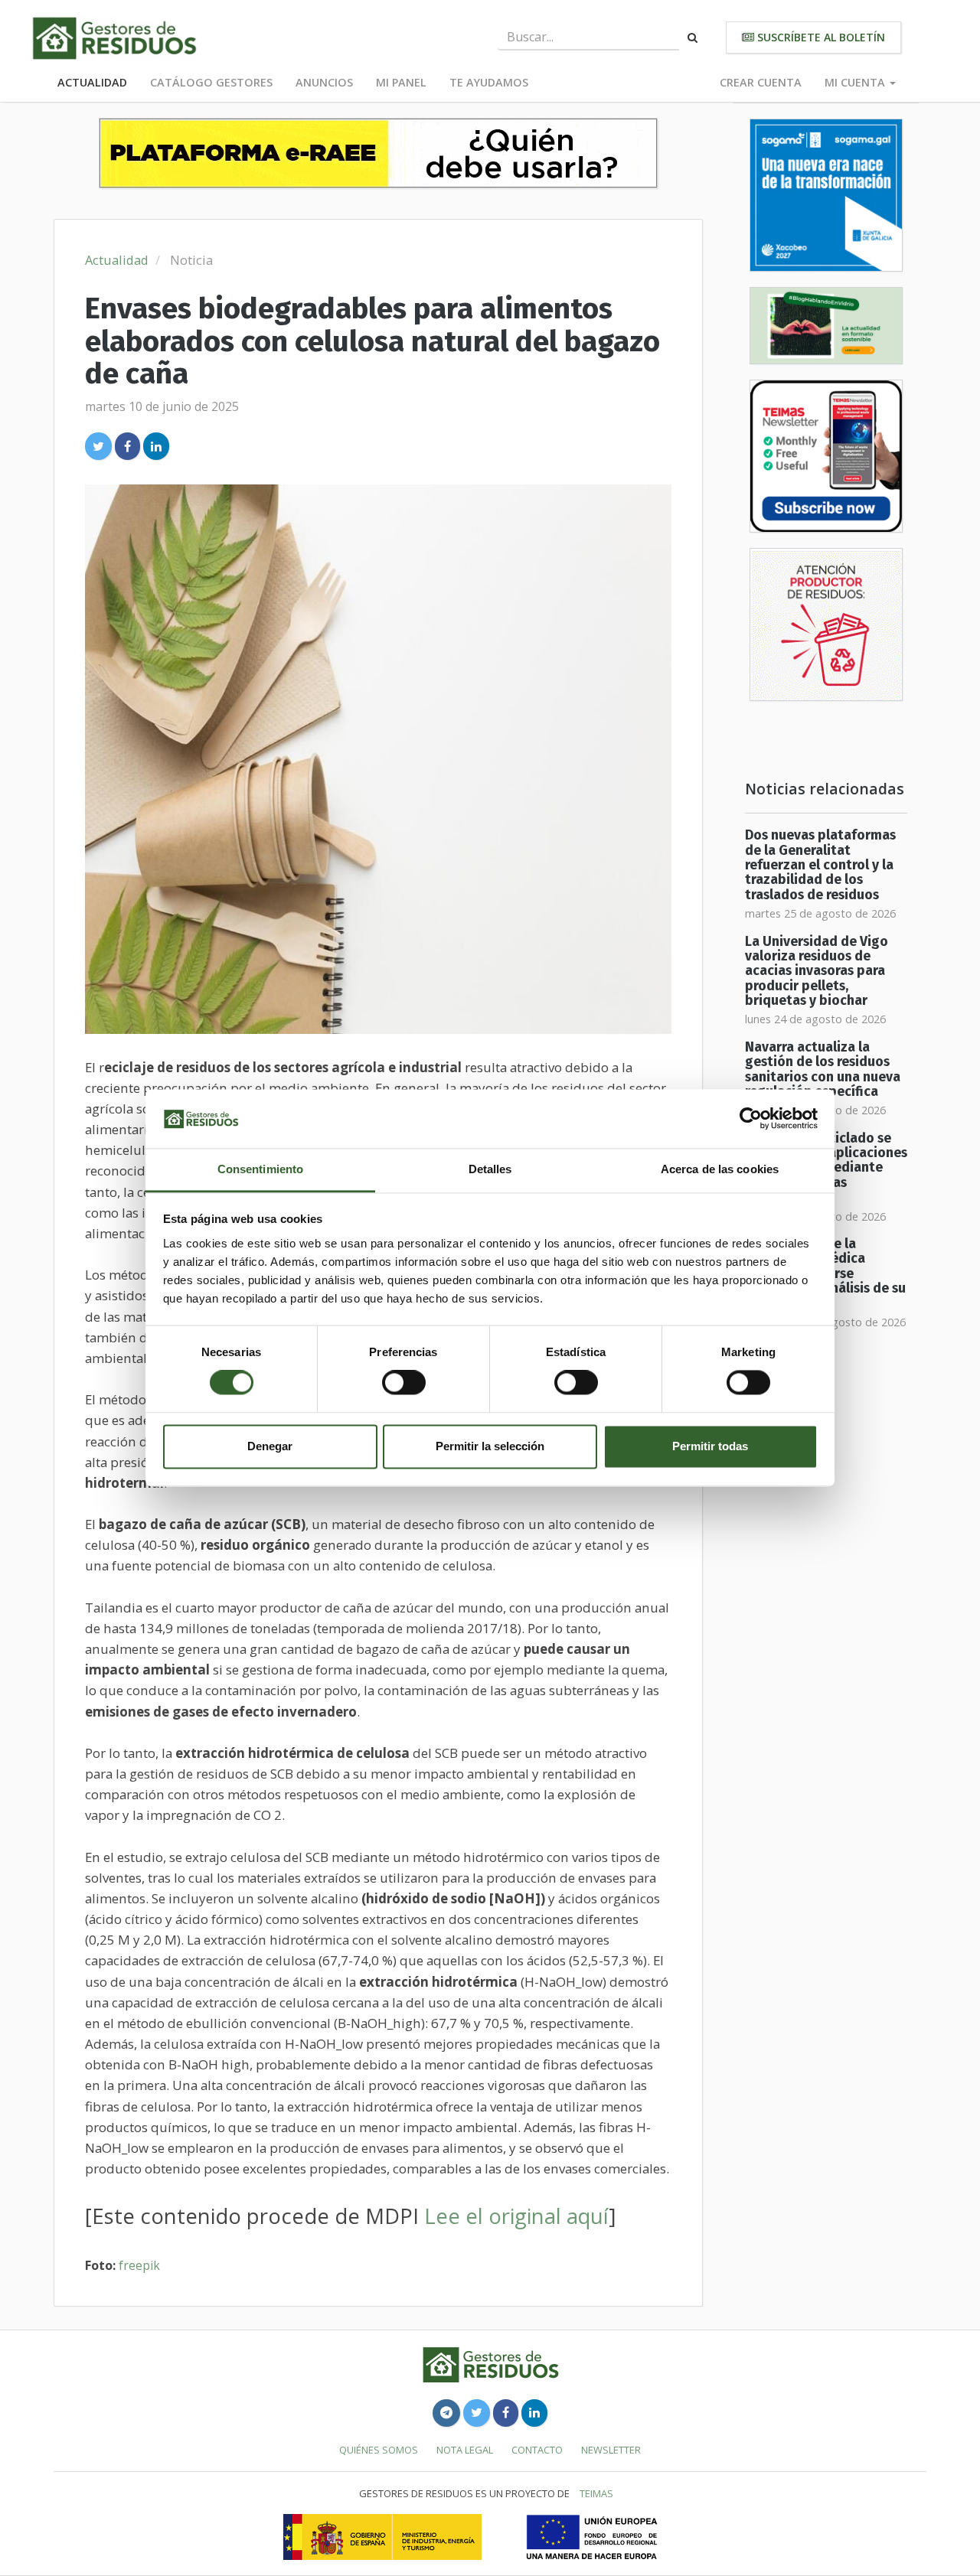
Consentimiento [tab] (260, 1169)
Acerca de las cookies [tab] (720, 1169)
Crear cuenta (761, 82)
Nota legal (465, 2450)
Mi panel (401, 82)
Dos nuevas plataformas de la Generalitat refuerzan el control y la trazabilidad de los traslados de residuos (820, 865)
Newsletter (611, 2450)
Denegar (270, 1446)
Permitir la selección (490, 1446)
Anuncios (324, 82)
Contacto (537, 2450)
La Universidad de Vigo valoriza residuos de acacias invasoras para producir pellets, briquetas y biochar (817, 971)
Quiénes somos (379, 2450)
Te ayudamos (489, 82)
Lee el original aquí (516, 2216)
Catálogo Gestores (211, 82)
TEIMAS (596, 2493)
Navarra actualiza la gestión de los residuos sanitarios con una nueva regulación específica (823, 1070)
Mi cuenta (856, 82)
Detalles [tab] (490, 1169)
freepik (139, 2265)
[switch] (404, 1383)
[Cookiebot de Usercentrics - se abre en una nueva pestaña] (751, 1119)
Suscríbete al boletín (820, 37)
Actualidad (92, 82)
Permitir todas (710, 1446)
